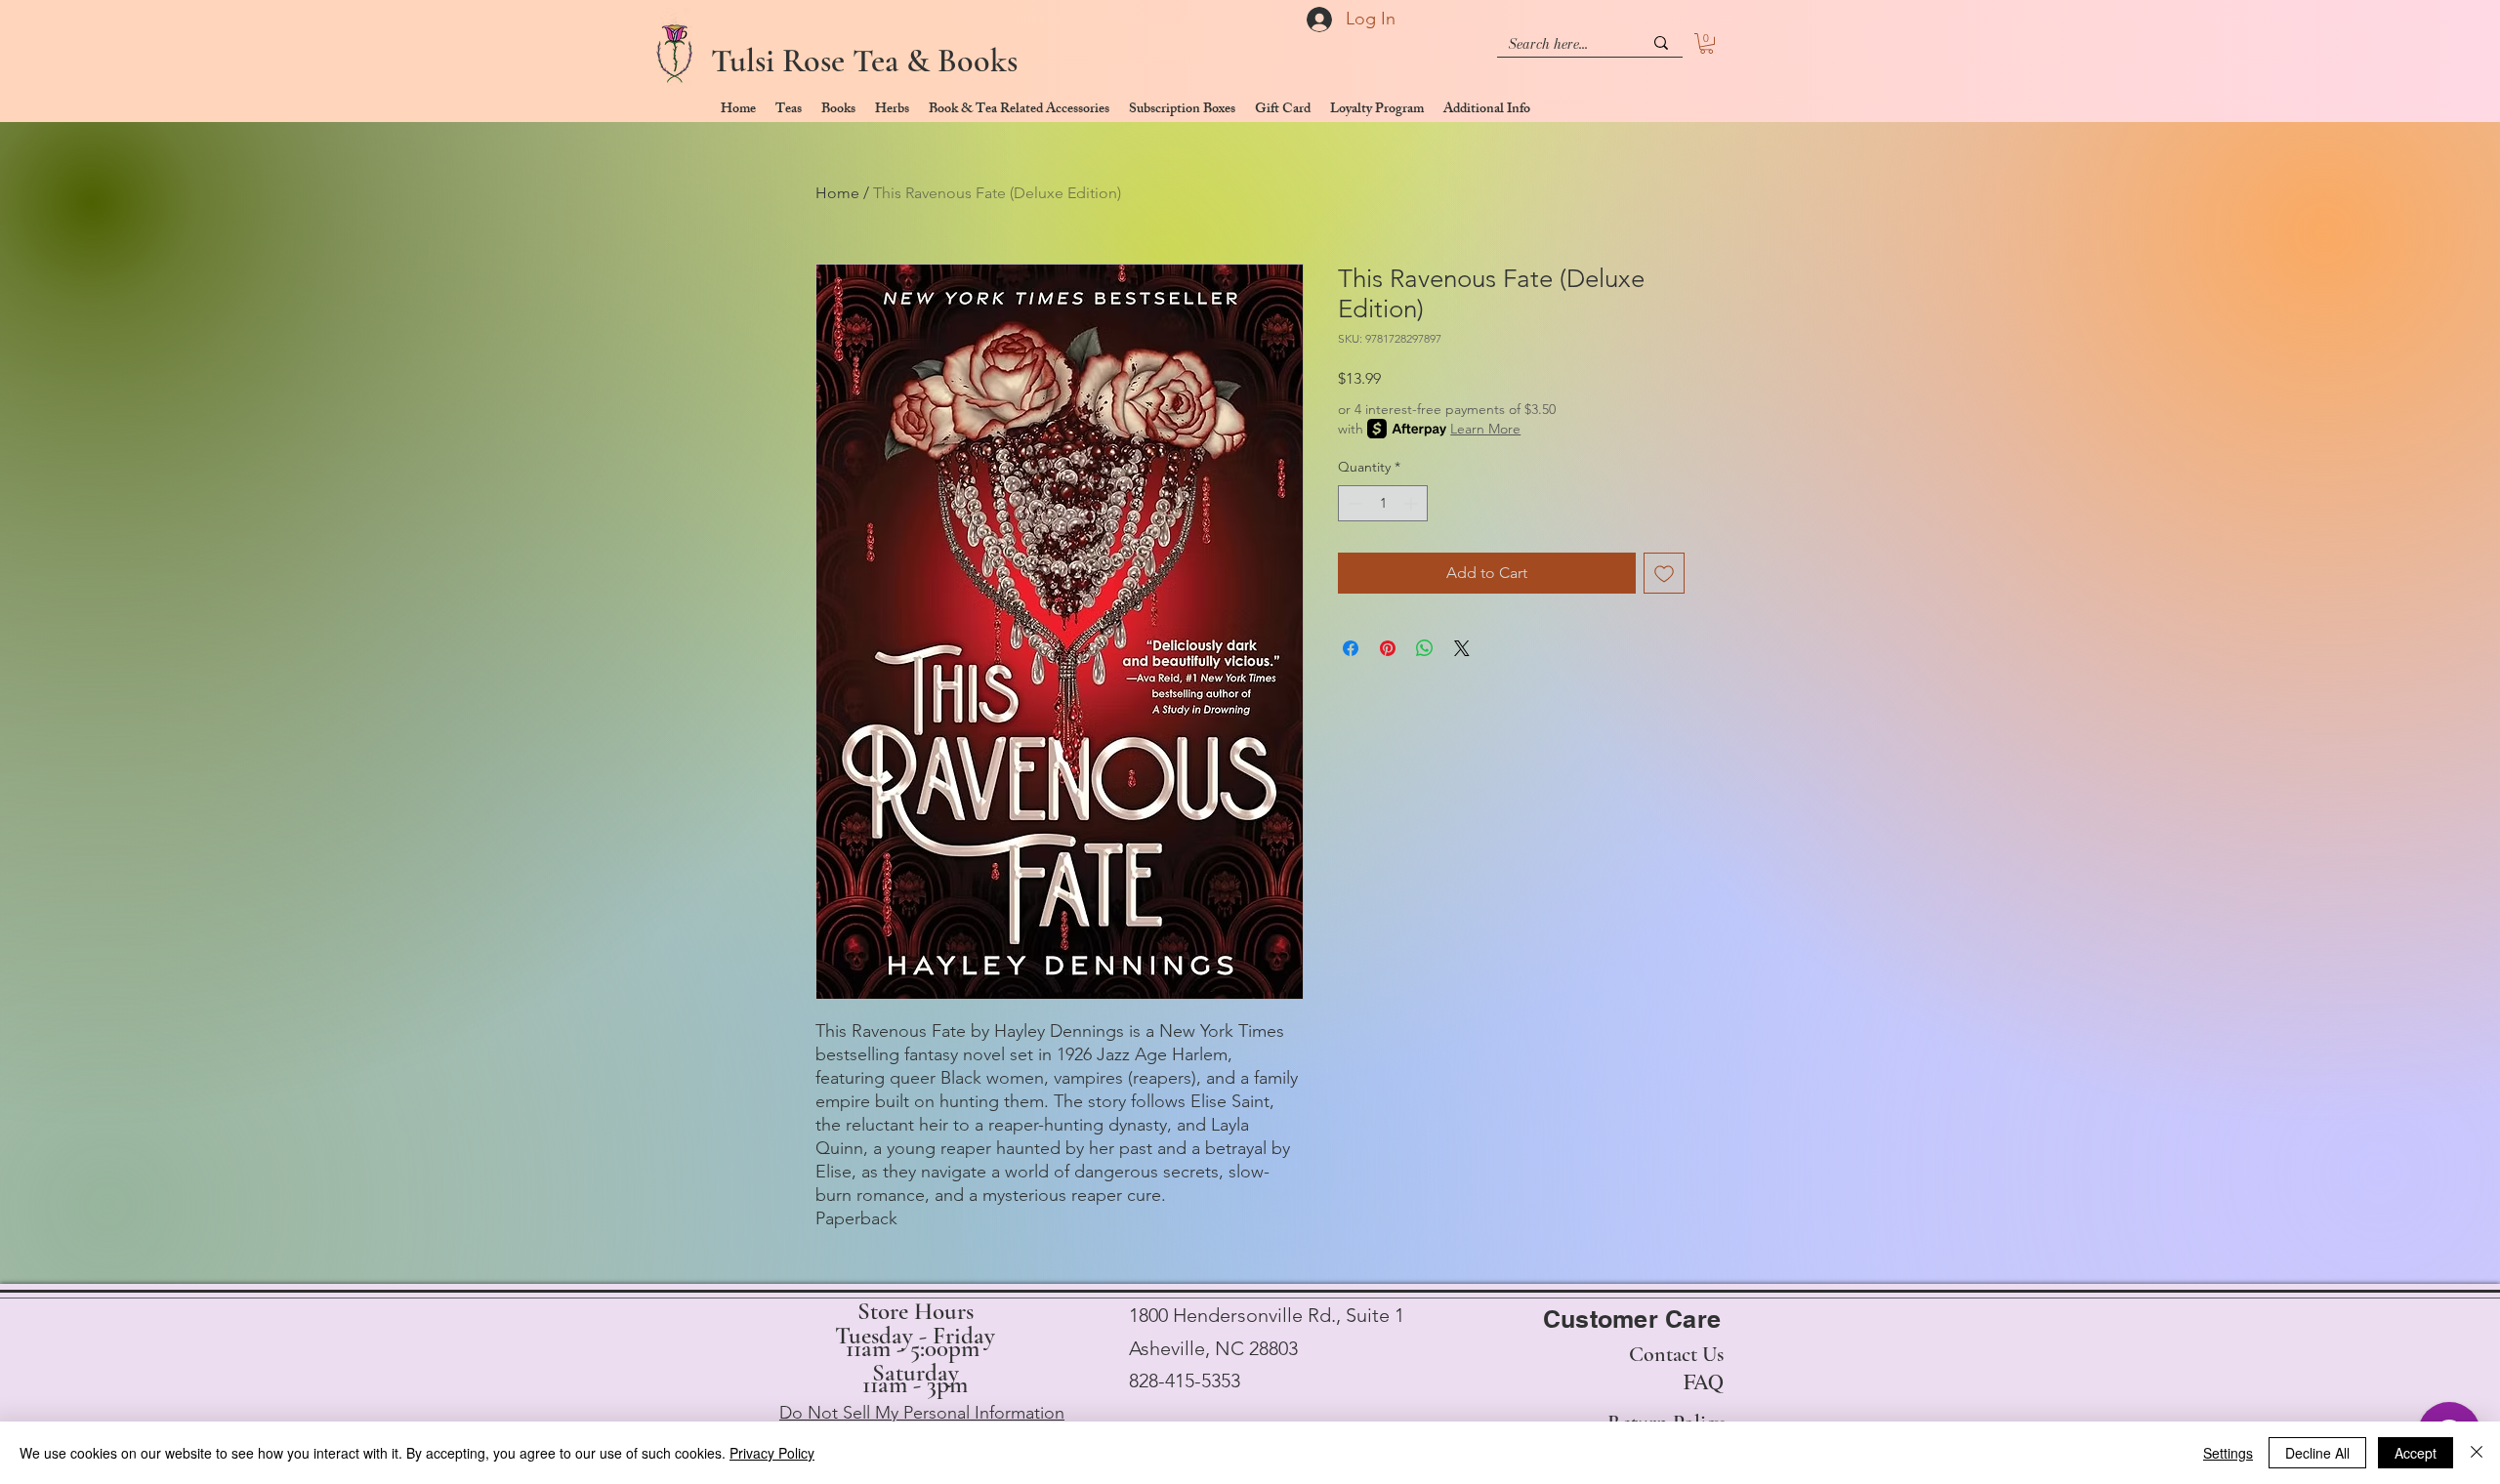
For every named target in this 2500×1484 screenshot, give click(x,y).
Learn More (1485, 429)
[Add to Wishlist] (1664, 573)
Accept (2416, 1453)
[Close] (2477, 1453)
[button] (1707, 43)
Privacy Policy (772, 1453)
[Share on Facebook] (1351, 648)
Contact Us (1676, 1354)
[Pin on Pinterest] (1388, 648)
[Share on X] (1462, 648)
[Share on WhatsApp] (1425, 648)
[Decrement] (1353, 503)
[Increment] (1413, 503)
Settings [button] (2228, 1453)
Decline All (2317, 1453)
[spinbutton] (1383, 503)
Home (837, 193)
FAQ (1704, 1381)
